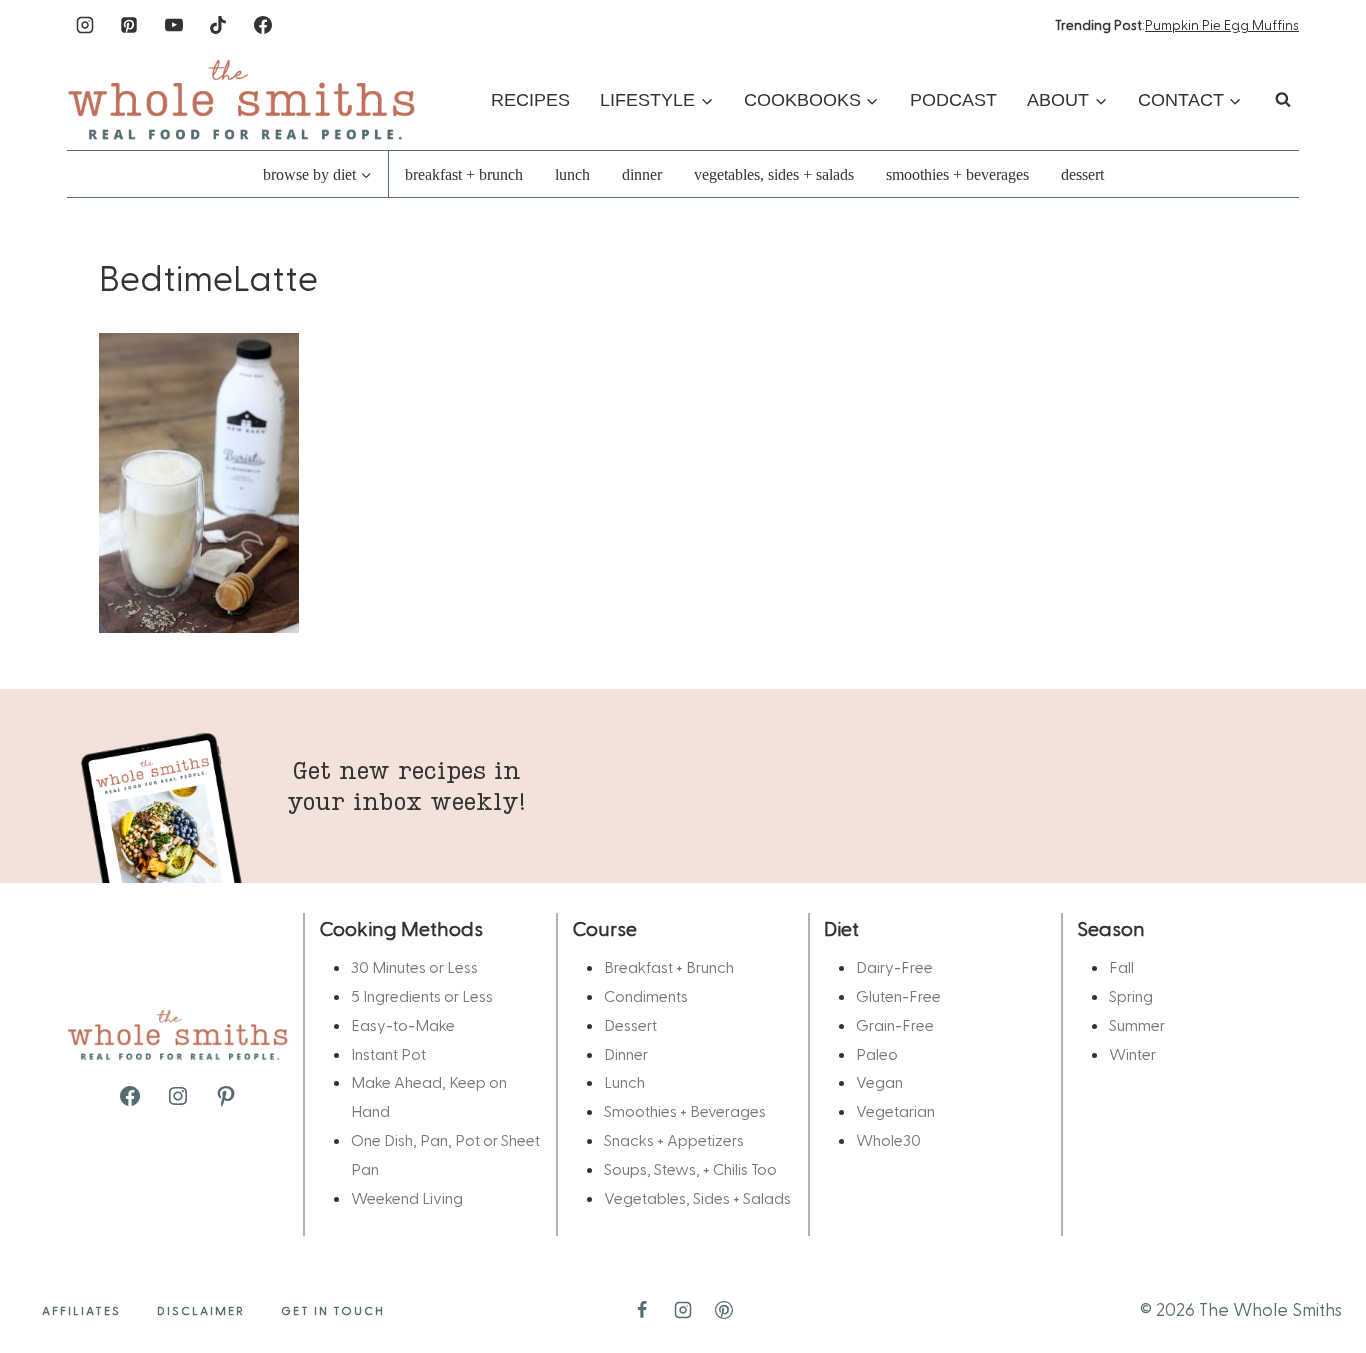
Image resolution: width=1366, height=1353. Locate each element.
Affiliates (81, 1310)
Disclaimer (201, 1310)
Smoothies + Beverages (957, 174)
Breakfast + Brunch (464, 174)
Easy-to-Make (403, 1024)
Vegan (879, 1081)
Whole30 (888, 1139)
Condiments (646, 995)
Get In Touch (333, 1310)
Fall (1121, 966)
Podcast (953, 100)
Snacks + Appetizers (674, 1139)
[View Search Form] (1283, 100)
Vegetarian (895, 1110)
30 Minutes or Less (414, 966)
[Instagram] (85, 25)
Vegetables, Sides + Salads (774, 174)
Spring (1131, 995)
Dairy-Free (894, 966)
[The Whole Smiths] (242, 99)
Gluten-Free (898, 995)
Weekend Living (407, 1197)
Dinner (642, 174)
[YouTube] (174, 25)
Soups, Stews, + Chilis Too (690, 1168)
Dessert (1082, 174)
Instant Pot (388, 1053)
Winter (1132, 1053)
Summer (1137, 1024)
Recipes (530, 100)
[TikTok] (218, 25)
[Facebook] (263, 25)
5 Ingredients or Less (422, 995)
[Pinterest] (129, 25)
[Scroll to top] (1318, 1275)
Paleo (877, 1053)
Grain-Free (895, 1024)
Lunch (572, 174)
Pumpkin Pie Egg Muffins (1222, 24)
